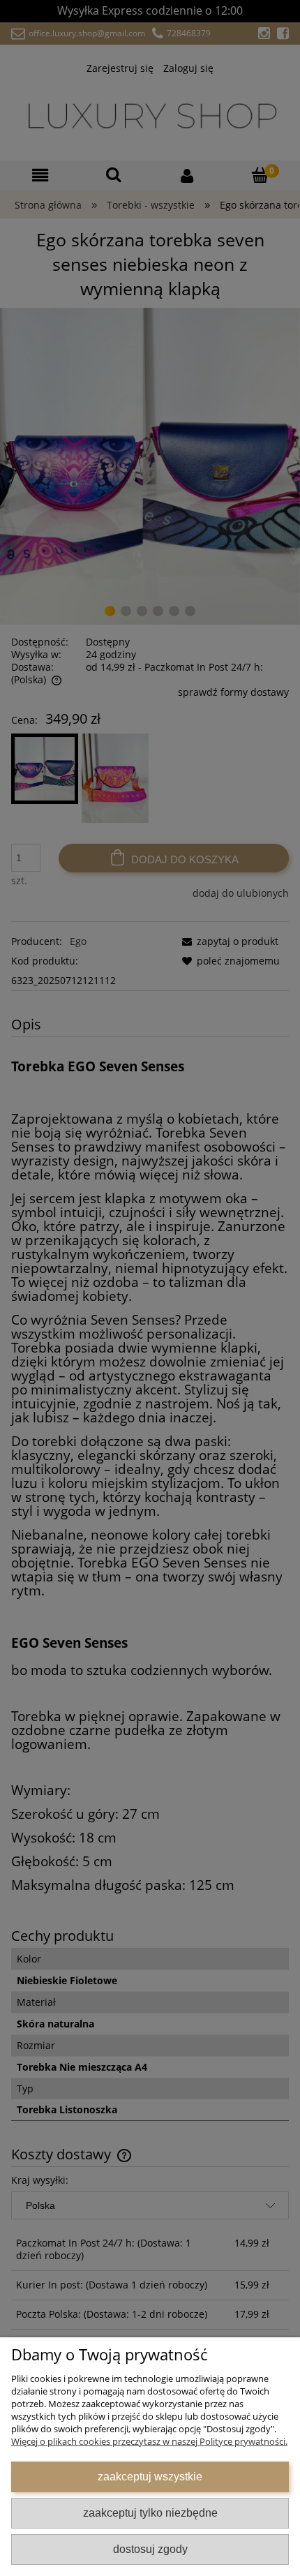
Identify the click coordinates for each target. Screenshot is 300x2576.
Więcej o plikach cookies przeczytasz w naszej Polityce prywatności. (149, 2441)
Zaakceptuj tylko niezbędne (150, 2512)
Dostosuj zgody (150, 2549)
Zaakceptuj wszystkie (150, 2476)
